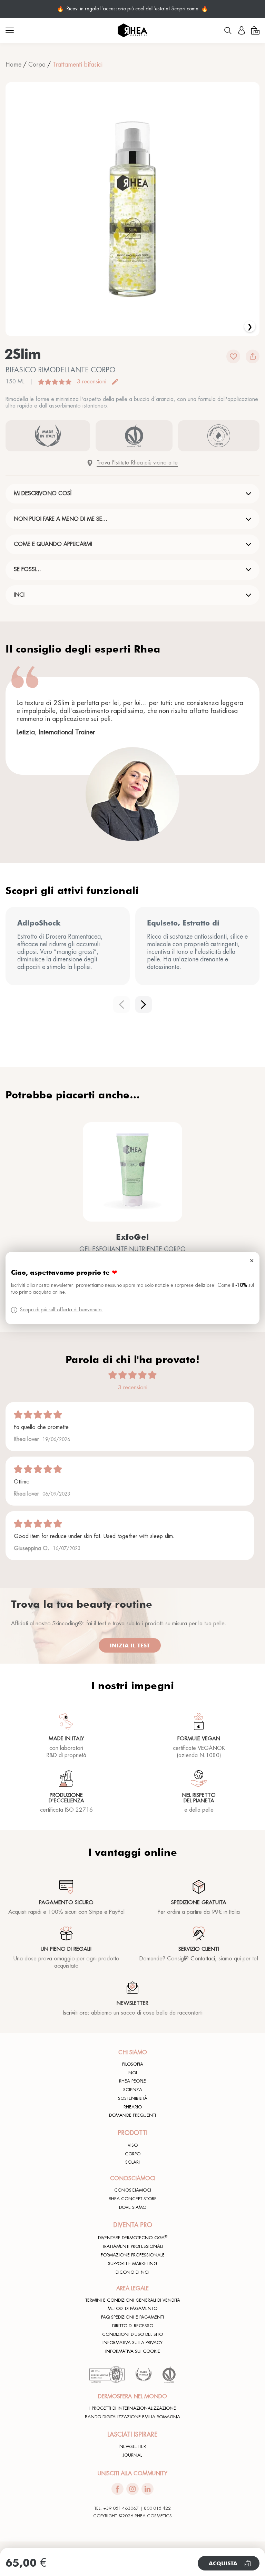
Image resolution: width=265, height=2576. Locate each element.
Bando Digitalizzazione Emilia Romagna (132, 2417)
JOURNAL (132, 2455)
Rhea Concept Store (133, 2199)
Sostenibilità (133, 2098)
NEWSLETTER (133, 2447)
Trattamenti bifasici (77, 65)
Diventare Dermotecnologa (133, 2237)
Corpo (37, 65)
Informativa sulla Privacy (132, 2343)
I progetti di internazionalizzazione (133, 2408)
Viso (133, 2145)
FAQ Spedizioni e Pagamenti (132, 2317)
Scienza (133, 2090)
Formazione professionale (133, 2255)
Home (13, 65)
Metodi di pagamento (132, 2309)
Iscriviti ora (75, 2013)
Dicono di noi (132, 2272)
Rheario (133, 2107)
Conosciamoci (133, 2190)
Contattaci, (204, 1959)
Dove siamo (133, 2207)
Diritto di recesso (133, 2326)
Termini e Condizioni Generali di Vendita (133, 2300)
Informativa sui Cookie (133, 2351)
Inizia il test (130, 1645)
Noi (133, 2073)
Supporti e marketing (132, 2264)
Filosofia (133, 2064)
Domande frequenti (132, 2115)
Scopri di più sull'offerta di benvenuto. (61, 1310)
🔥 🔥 (132, 9)
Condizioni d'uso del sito (132, 2334)
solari (132, 2162)
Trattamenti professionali (132, 2246)
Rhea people (132, 2081)
